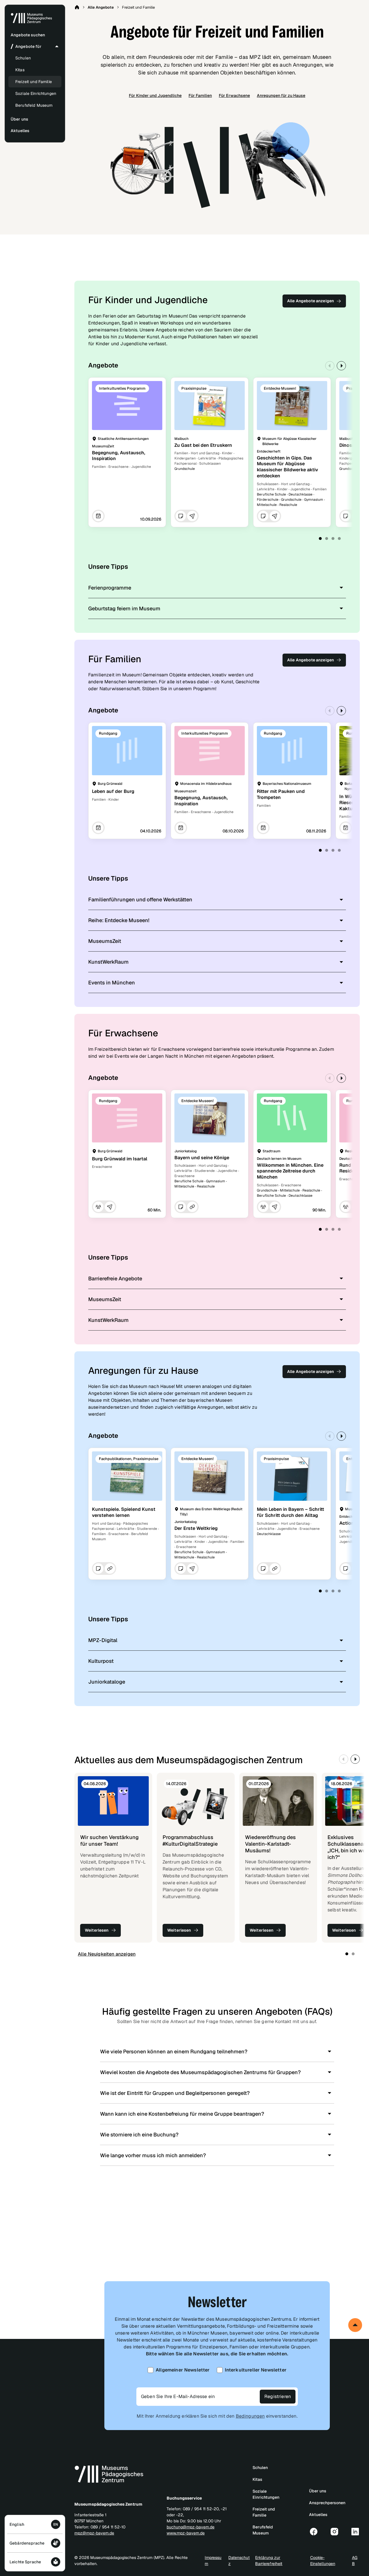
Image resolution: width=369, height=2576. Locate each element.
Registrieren (278, 2396)
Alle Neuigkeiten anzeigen (107, 1954)
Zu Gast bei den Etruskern (203, 445)
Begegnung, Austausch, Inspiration (119, 456)
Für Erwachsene (234, 95)
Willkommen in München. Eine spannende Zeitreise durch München (290, 1171)
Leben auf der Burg (113, 791)
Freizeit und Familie (34, 82)
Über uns (318, 2491)
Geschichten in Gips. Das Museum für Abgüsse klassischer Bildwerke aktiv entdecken (287, 467)
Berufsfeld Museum (34, 105)
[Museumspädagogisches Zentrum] (31, 22)
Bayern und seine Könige (202, 1158)
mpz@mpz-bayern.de (94, 2533)
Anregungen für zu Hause (281, 95)
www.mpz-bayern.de (186, 2533)
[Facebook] (314, 2532)
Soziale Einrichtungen (36, 93)
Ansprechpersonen (327, 2503)
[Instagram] (334, 2532)
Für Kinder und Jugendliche (155, 95)
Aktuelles (318, 2515)
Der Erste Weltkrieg (196, 1528)
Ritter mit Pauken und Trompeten (281, 794)
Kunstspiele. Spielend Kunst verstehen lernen (124, 1512)
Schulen (23, 58)
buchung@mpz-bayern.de (191, 2527)
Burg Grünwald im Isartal (120, 1159)
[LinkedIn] (355, 2532)
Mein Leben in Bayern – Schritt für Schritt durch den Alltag (290, 1512)
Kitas (20, 70)
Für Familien (200, 95)
